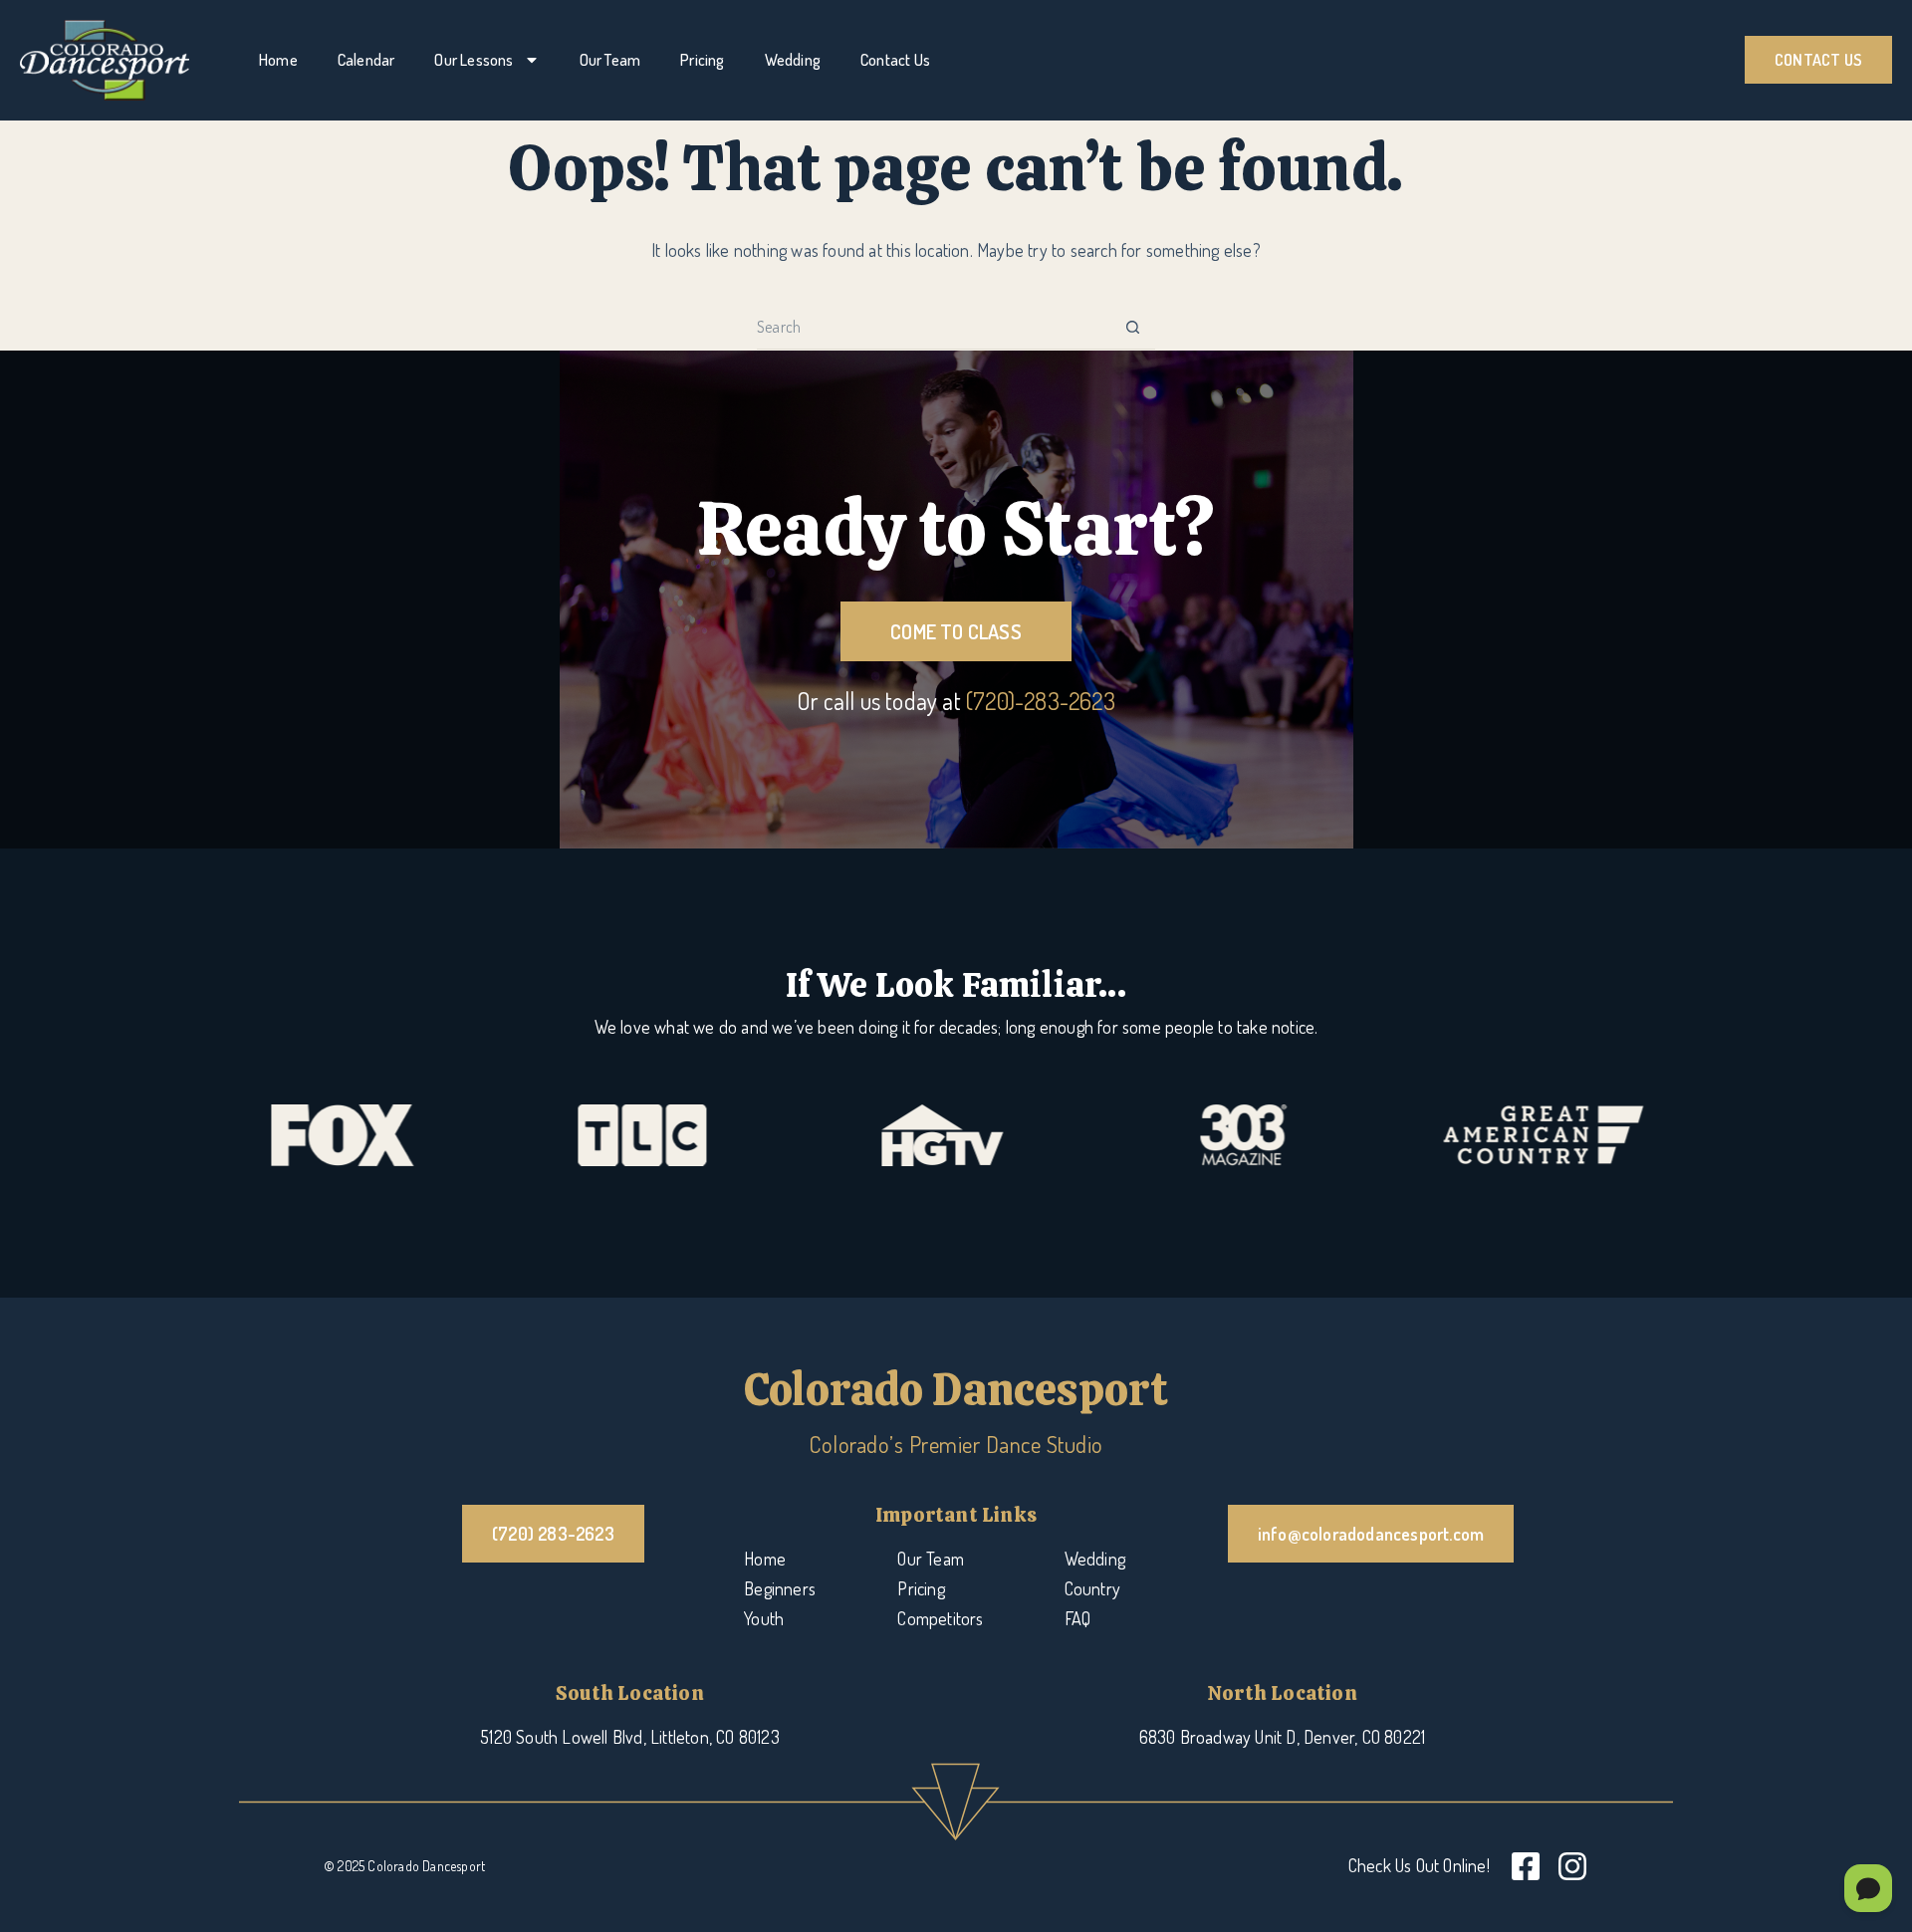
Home (278, 60)
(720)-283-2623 (1041, 701)
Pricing (702, 60)
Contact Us (895, 60)
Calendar (366, 60)
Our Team (610, 60)
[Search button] (1133, 327)
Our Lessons (474, 60)
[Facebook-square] (1526, 1866)
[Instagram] (1572, 1866)
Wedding (793, 60)
